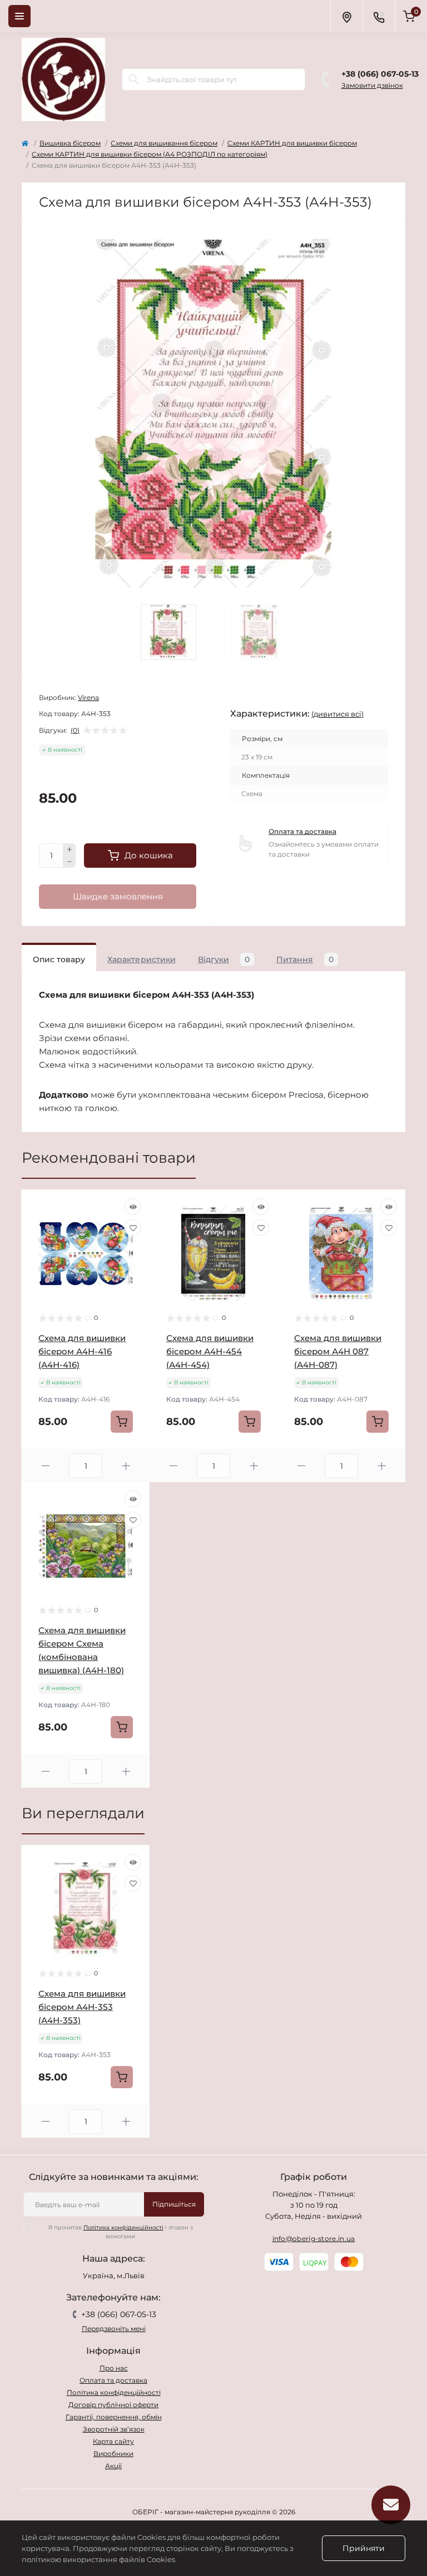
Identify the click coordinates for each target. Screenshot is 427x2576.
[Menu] (19, 16)
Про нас (114, 2368)
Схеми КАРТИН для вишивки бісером (292, 143)
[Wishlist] (133, 1228)
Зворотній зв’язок (114, 2429)
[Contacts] (379, 16)
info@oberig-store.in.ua (314, 2239)
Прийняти (364, 2548)
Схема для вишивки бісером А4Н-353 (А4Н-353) (82, 2007)
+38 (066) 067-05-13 (380, 74)
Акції (113, 2466)
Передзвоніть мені (114, 2329)
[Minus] (69, 862)
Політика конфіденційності (123, 2227)
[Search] (134, 79)
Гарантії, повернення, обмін (114, 2417)
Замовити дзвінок (372, 85)
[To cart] (122, 1422)
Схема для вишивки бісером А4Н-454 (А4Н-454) (210, 1351)
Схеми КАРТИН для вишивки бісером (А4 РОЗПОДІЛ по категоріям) (150, 154)
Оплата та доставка (302, 831)
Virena (88, 697)
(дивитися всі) (337, 714)
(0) (75, 731)
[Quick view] (133, 1207)
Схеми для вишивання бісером (164, 143)
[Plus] (69, 849)
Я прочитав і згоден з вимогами (121, 2232)
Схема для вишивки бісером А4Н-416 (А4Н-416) (82, 1351)
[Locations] (346, 16)
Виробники (113, 2454)
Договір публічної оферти (113, 2405)
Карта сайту (113, 2441)
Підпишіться (174, 2204)
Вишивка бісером (70, 143)
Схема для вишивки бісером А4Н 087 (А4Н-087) (338, 1351)
